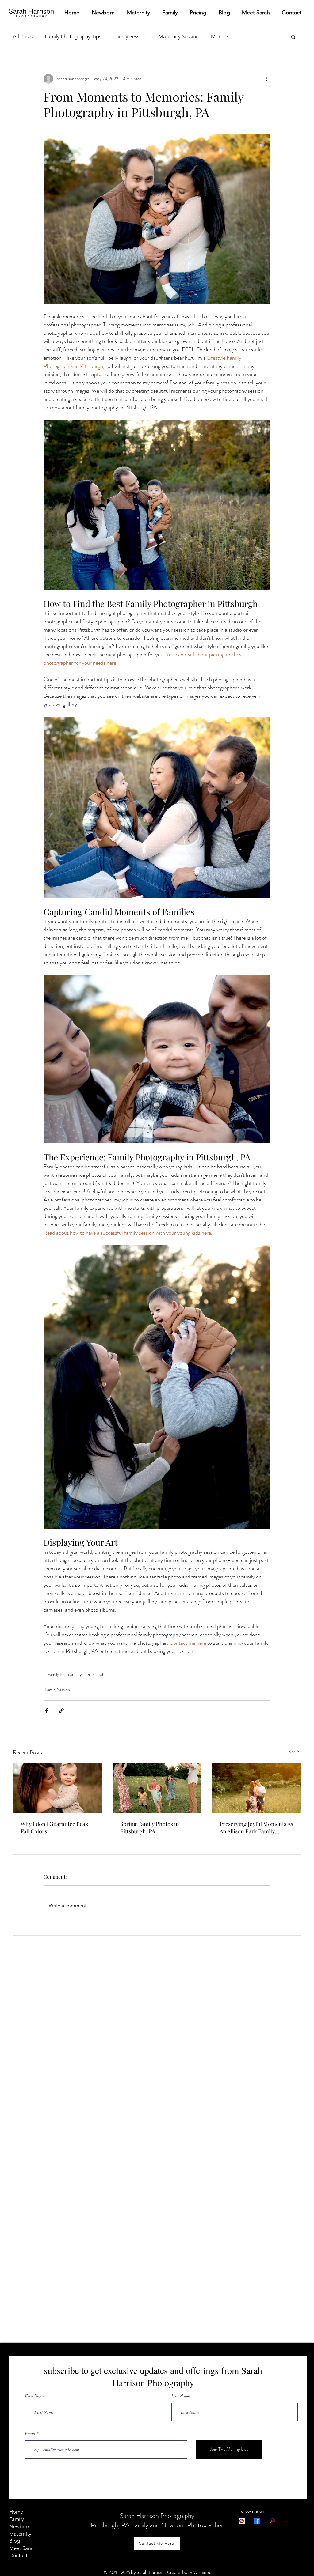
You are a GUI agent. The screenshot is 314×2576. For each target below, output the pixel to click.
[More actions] (267, 79)
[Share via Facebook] (46, 1711)
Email (30, 2433)
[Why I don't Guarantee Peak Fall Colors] (57, 1788)
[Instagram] (272, 2521)
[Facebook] (257, 2521)
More (217, 36)
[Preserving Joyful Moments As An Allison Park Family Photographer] (257, 1788)
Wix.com (202, 2572)
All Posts (23, 36)
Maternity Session (179, 36)
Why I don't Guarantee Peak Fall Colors (54, 1827)
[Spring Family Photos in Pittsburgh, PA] (157, 1788)
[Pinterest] (242, 2521)
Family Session (130, 36)
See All (295, 1752)
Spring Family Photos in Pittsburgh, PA (150, 1827)
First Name (34, 2396)
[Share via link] (61, 1711)
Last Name (181, 2396)
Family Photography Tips (73, 36)
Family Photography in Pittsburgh (76, 1674)
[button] (293, 37)
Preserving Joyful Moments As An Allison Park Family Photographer (256, 1827)
